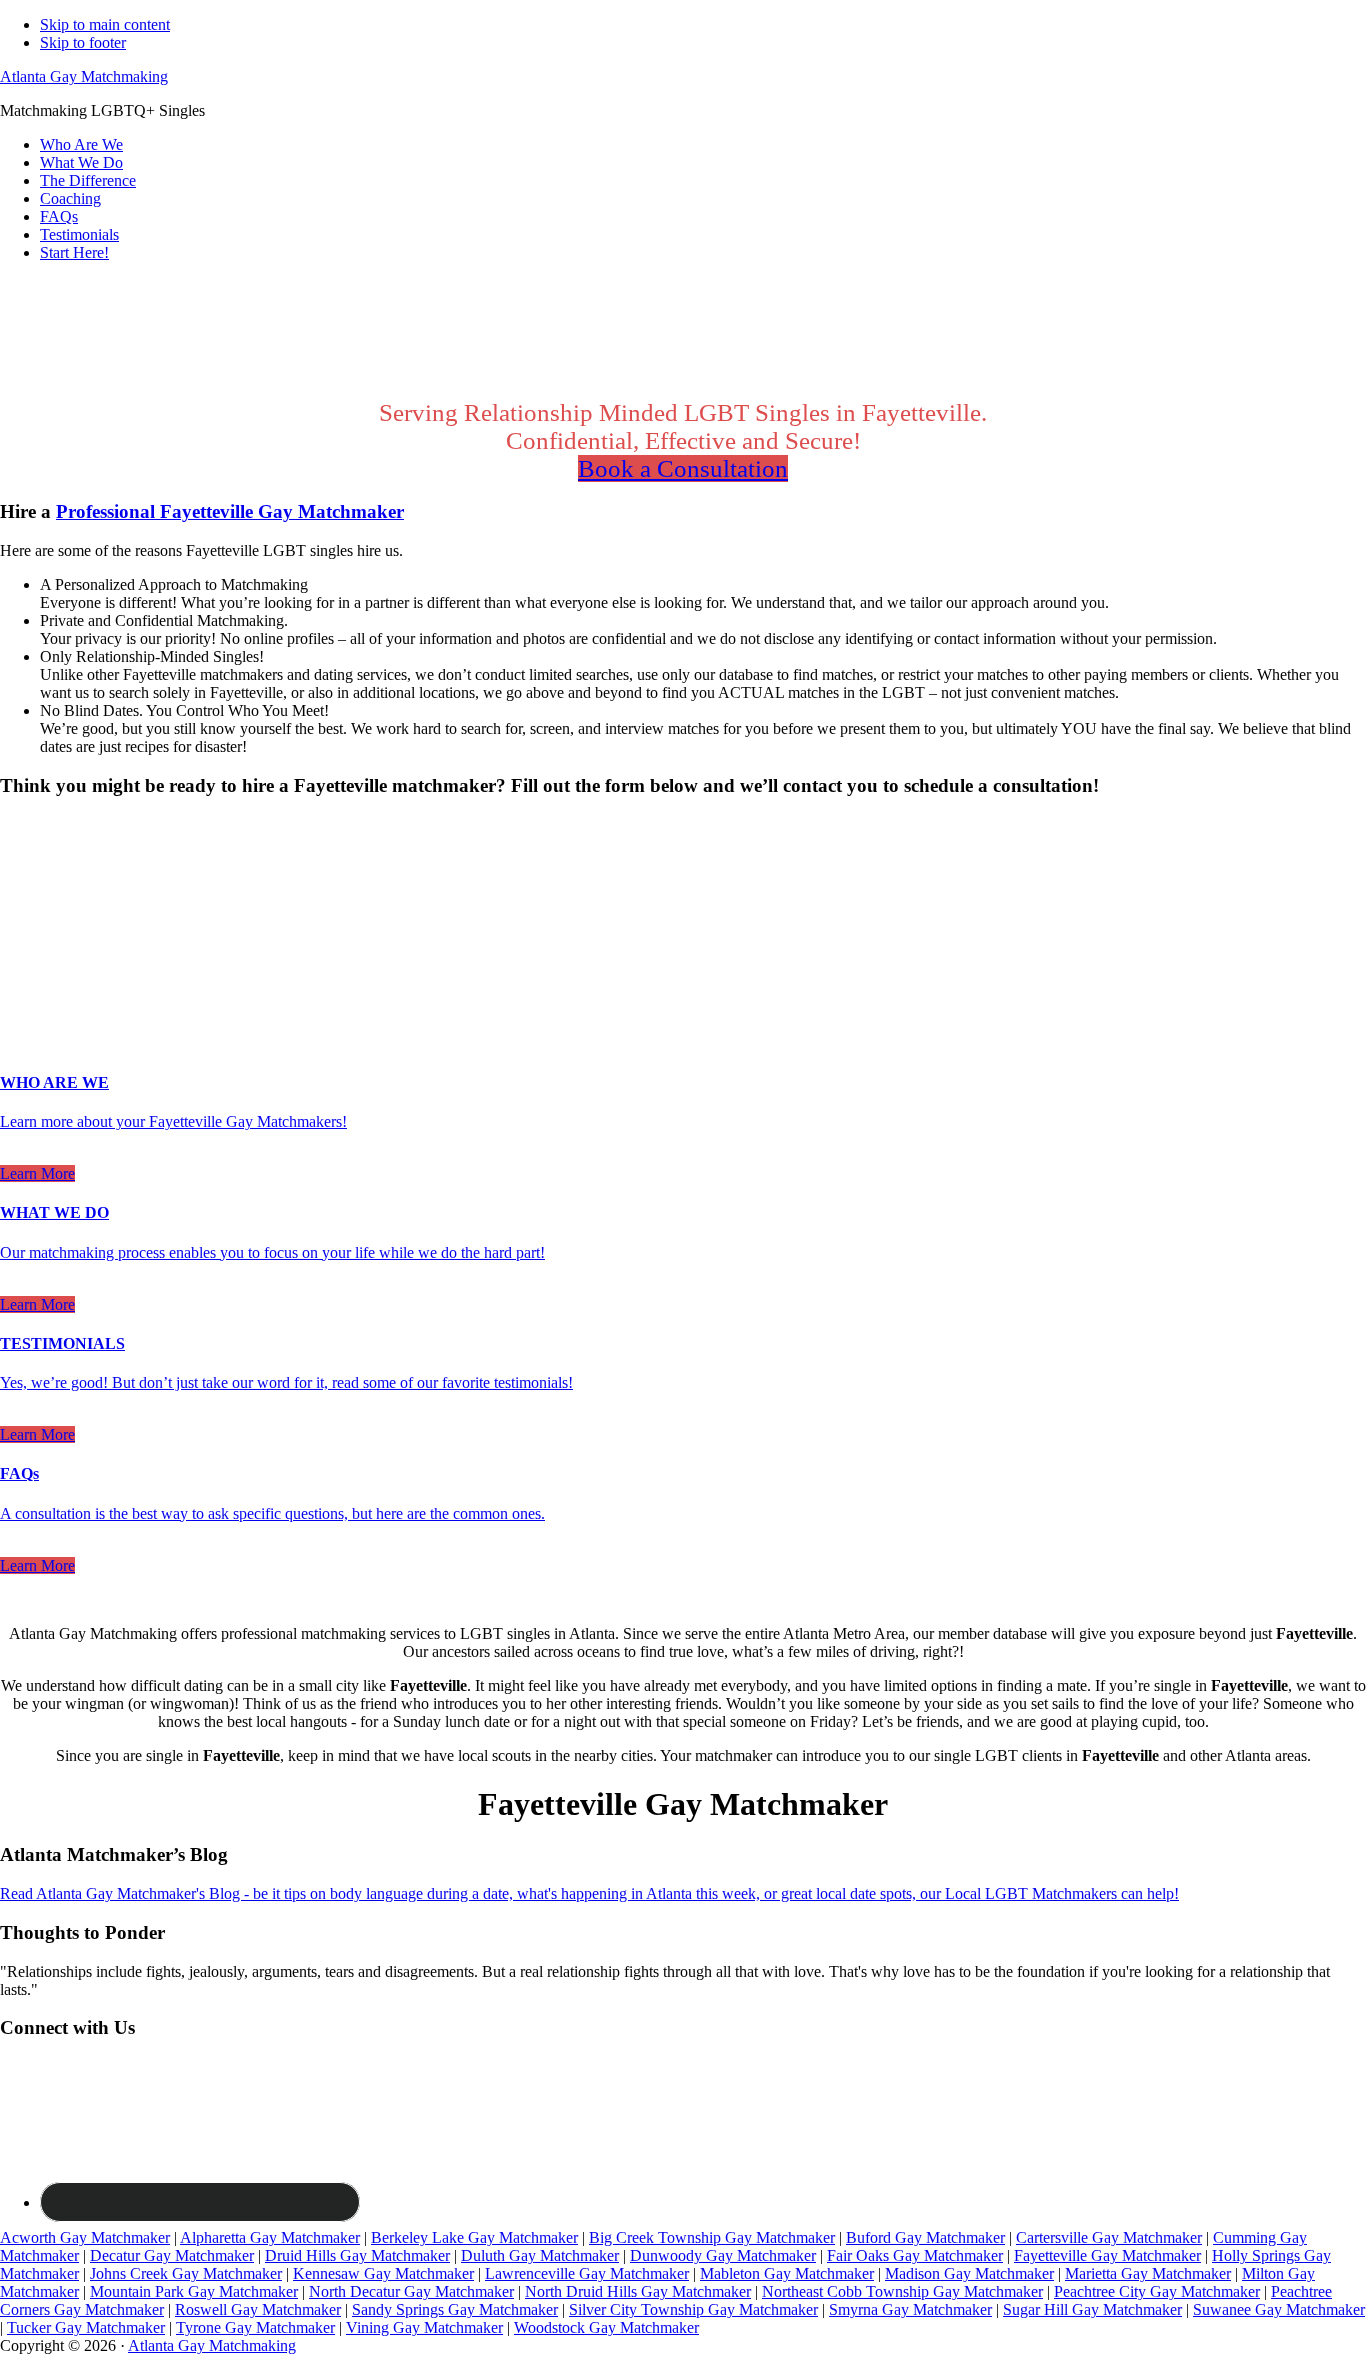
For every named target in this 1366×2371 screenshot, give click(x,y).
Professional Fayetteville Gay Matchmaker (230, 511)
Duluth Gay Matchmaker (540, 2255)
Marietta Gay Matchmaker (1148, 2273)
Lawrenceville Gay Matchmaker (587, 2273)
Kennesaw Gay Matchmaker (383, 2273)
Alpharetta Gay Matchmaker (270, 2237)
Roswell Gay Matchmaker (258, 2309)
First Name (41, 896)
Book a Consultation (683, 468)
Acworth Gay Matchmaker (85, 2237)
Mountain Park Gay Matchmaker (194, 2291)
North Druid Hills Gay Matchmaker (638, 2291)
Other (159, 858)
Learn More (37, 1173)
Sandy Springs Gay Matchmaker (455, 2309)
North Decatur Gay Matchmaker (411, 2291)
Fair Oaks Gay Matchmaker (915, 2255)
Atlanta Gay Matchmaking (84, 76)
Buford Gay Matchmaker (925, 2237)
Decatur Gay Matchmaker (172, 2255)
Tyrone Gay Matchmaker (255, 2327)
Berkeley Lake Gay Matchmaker (474, 2237)
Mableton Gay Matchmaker (787, 2273)
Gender (29, 823)
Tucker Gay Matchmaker (86, 2327)
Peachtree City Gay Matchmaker (1157, 2291)
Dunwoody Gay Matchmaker (723, 2255)
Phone (26, 959)
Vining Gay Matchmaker (424, 2327)
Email (24, 938)
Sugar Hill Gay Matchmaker (1092, 2309)
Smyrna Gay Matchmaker (910, 2309)
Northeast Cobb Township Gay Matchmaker (902, 2291)
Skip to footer (83, 42)
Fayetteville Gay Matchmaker (1107, 2255)
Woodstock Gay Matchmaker (606, 2327)
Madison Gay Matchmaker (969, 2273)
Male (37, 858)
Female (97, 858)
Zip (17, 980)
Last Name (40, 917)
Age (19, 876)
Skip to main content (105, 24)
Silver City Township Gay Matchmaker (693, 2309)
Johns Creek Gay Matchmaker (186, 2273)
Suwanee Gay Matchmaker (1279, 2309)
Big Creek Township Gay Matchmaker (712, 2237)
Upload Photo (44, 1000)
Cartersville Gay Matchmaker (1109, 2237)
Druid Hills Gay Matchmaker (357, 2255)
